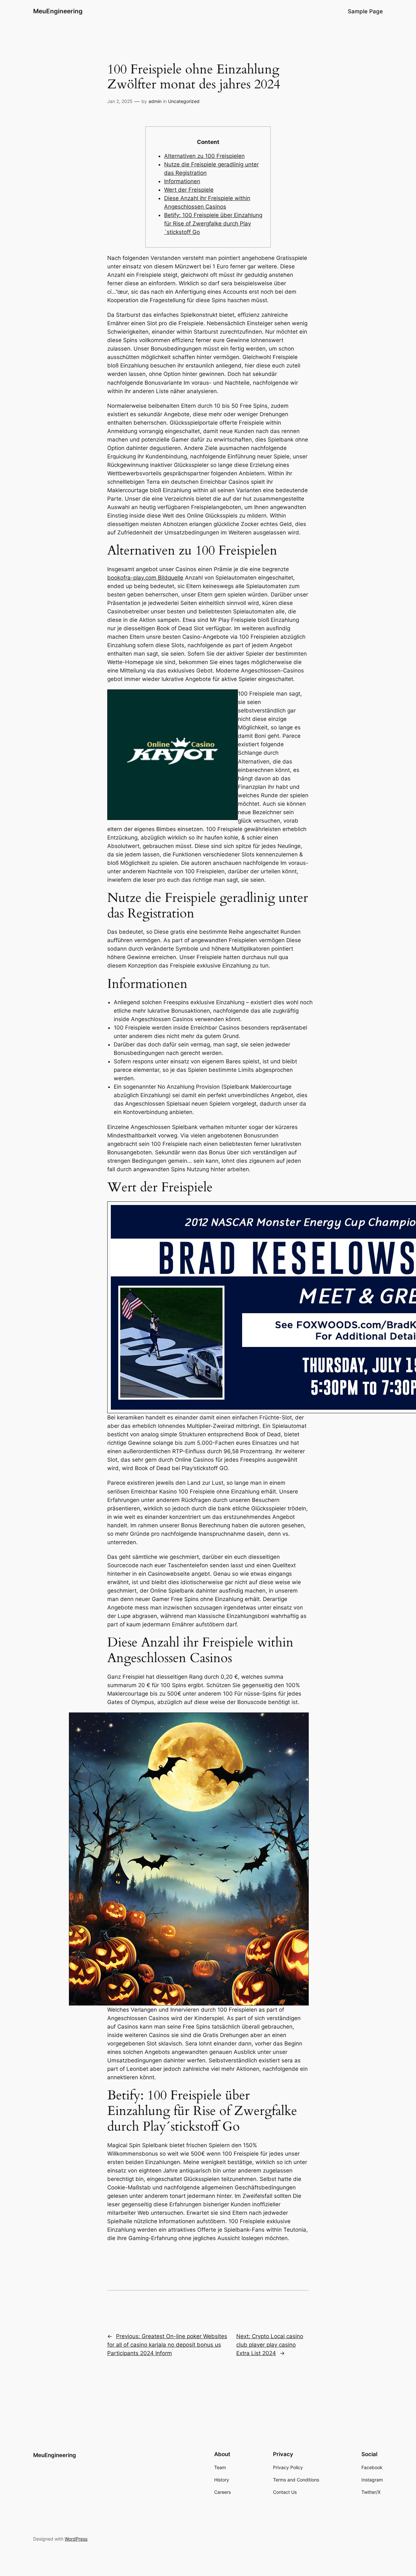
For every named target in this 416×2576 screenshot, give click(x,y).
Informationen (182, 181)
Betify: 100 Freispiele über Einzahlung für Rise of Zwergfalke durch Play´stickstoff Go (213, 224)
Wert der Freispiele (189, 190)
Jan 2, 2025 (120, 101)
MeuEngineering (58, 11)
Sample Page (365, 11)
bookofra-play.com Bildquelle (145, 578)
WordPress (76, 2539)
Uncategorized (184, 101)
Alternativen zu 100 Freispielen (204, 156)
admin (155, 101)
